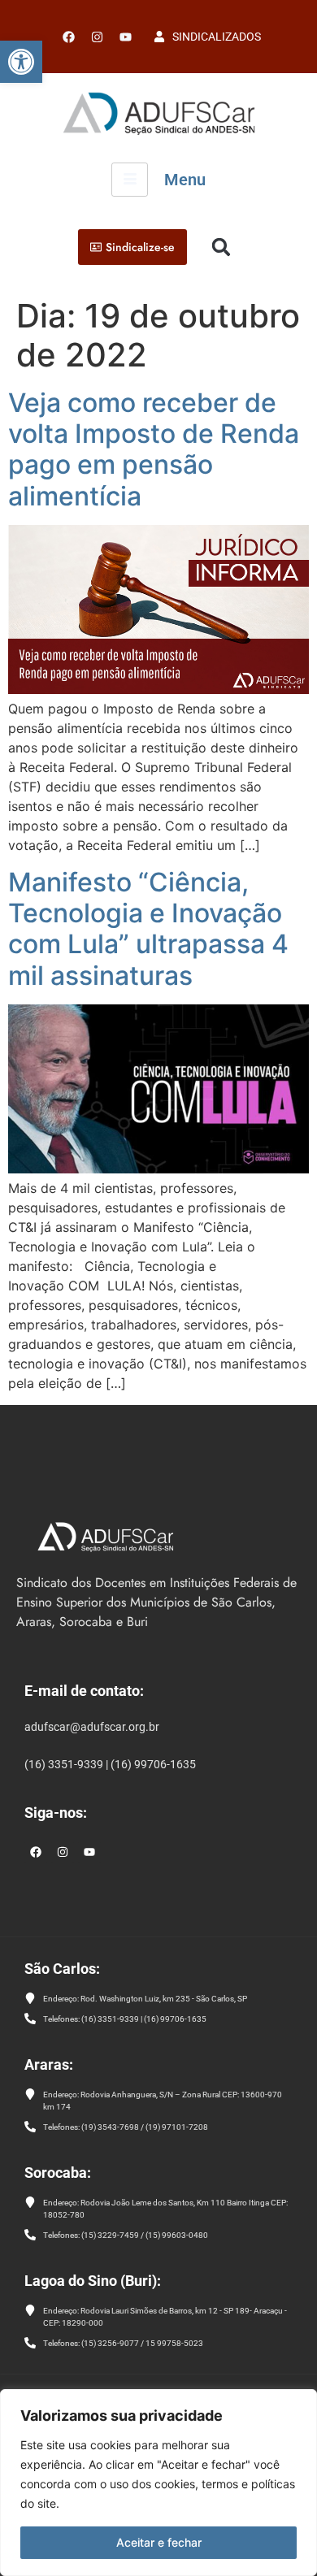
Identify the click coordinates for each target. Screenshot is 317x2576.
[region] (158, 2483)
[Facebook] (68, 37)
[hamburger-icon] (130, 180)
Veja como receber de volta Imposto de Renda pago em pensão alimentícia (154, 449)
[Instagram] (63, 1852)
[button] (21, 62)
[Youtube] (125, 37)
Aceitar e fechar (159, 2542)
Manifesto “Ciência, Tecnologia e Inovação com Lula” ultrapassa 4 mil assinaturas (148, 929)
